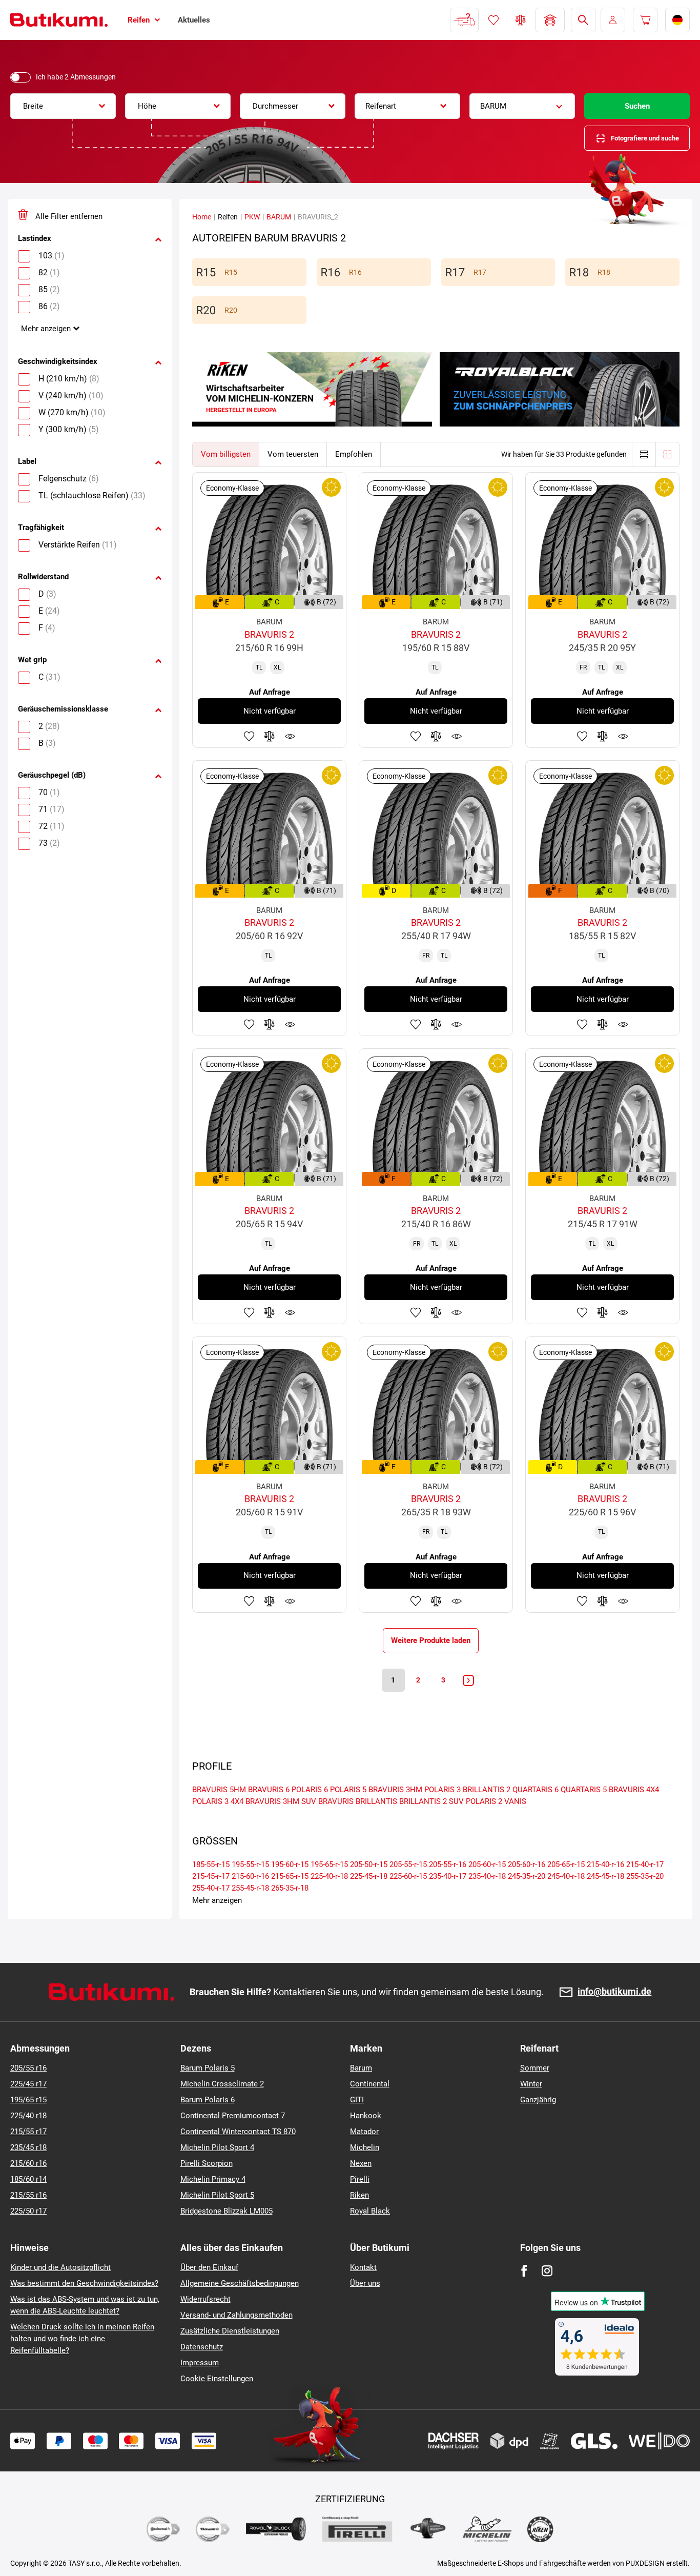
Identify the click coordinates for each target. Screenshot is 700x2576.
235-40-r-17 (448, 1876)
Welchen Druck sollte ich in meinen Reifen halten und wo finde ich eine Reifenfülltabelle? (82, 2339)
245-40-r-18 (566, 1876)
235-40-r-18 (487, 1876)
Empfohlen (354, 454)
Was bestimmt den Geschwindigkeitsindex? (84, 2283)
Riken (359, 2195)
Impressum (200, 2363)
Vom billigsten (226, 454)
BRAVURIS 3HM (395, 1790)
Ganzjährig (538, 2100)
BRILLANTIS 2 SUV (431, 1801)
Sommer (535, 2068)
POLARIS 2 (484, 1801)
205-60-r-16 (527, 1864)
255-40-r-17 (211, 1888)
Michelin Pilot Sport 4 (217, 2147)
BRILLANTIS (376, 1801)
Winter (531, 2084)
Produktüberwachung (290, 736)
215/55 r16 (28, 2195)
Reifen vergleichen (521, 20)
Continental (370, 2084)
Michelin (365, 2147)
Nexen (361, 2163)
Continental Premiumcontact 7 (233, 2116)
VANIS (515, 1801)
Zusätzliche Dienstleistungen (230, 2331)
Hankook (366, 2116)
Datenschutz (202, 2347)
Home (202, 217)
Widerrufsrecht (205, 2299)
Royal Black (370, 2211)
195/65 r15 (28, 2100)
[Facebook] (524, 2271)
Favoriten (493, 20)
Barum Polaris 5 (208, 2068)
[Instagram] (547, 2271)
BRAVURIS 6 (269, 1790)
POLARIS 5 (348, 1790)
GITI (357, 2100)
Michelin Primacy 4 (213, 2179)
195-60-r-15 (290, 1864)
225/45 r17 (28, 2084)
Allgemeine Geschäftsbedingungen (240, 2283)
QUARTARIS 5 (584, 1790)
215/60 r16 (28, 2163)
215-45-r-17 (211, 1876)
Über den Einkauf (209, 2267)
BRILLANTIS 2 (487, 1790)
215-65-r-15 (290, 1876)
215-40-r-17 (645, 1864)
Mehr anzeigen (46, 329)
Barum (361, 2068)
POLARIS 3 (442, 1790)
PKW (252, 217)
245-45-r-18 (605, 1876)
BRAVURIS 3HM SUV (281, 1801)
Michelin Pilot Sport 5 (217, 2195)
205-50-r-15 (369, 1864)
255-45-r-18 (250, 1888)
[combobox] (63, 106)
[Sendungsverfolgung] (464, 20)
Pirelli (360, 2179)
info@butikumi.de (614, 1992)
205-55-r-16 (448, 1864)
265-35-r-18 (290, 1888)
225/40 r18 (28, 2116)
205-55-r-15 (408, 1864)
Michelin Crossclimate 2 (222, 2084)
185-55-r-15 (211, 1864)
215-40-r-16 (605, 1864)
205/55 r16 (28, 2068)
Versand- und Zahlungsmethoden (236, 2315)
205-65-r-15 (566, 1864)
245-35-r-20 (527, 1876)
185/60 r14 (28, 2179)
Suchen (637, 106)
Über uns (365, 2283)
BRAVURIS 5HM (219, 1790)
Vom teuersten (293, 454)
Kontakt (363, 2267)
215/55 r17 (28, 2132)
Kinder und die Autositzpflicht (60, 2267)
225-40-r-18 (329, 1876)
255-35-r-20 (645, 1876)
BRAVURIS (336, 1801)
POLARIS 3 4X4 (218, 1801)
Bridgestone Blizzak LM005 (227, 2211)
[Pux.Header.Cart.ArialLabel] (645, 20)
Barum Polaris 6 (208, 2100)
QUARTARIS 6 (536, 1790)
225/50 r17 (28, 2211)
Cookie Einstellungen (217, 2379)
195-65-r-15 (329, 1864)
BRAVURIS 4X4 (634, 1790)
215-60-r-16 (250, 1876)
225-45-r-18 (369, 1876)
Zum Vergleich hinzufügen (270, 736)
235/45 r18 (28, 2147)
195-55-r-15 (250, 1864)
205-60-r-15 (487, 1864)
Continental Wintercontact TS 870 (238, 2132)
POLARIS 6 (310, 1790)
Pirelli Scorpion (207, 2163)
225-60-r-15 (408, 1876)
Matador (364, 2132)
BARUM (279, 217)
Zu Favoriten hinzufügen (249, 736)
